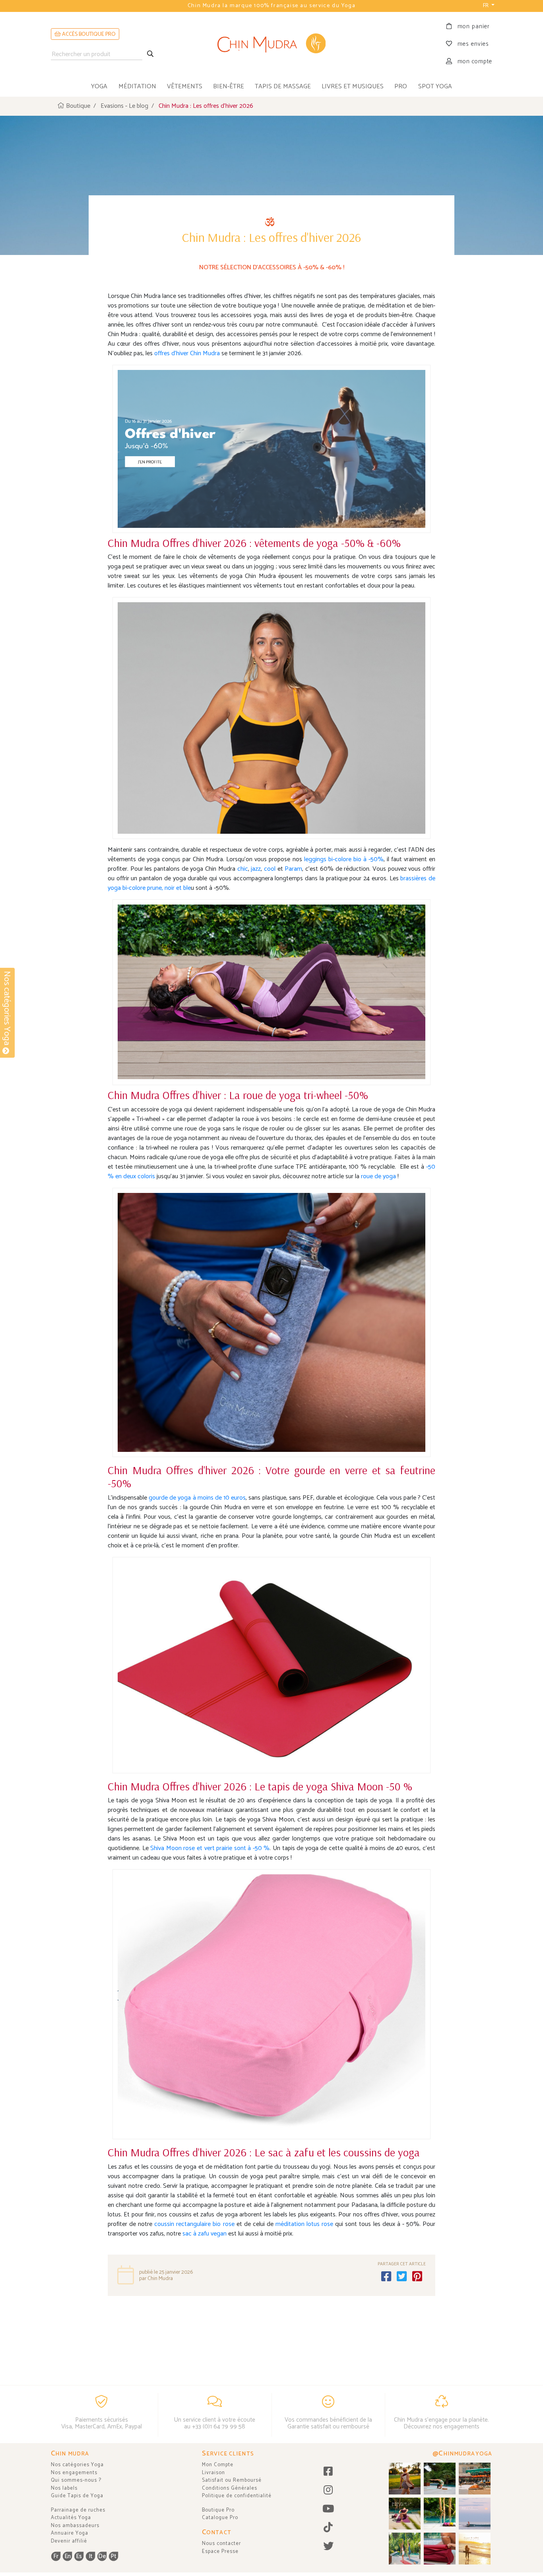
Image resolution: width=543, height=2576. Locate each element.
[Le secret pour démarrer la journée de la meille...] (475, 2549)
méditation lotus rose (303, 2224)
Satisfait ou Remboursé (232, 2480)
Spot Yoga (435, 87)
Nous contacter (221, 2544)
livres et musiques (353, 87)
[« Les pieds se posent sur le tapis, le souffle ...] (405, 2514)
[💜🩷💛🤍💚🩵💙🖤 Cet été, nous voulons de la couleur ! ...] (440, 2514)
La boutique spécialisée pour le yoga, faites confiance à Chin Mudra (271, 6)
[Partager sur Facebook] (386, 2277)
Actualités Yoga (71, 2518)
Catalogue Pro (220, 2518)
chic (243, 869)
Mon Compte (218, 2465)
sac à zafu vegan (204, 2234)
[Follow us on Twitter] (328, 2547)
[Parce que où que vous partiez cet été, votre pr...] (440, 2549)
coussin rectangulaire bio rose (194, 2224)
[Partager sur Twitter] (402, 2277)
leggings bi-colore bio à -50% (344, 859)
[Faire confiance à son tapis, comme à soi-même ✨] (440, 2479)
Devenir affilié (69, 2541)
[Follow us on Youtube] (328, 2509)
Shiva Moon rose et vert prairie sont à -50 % (209, 1848)
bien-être (229, 87)
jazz (256, 869)
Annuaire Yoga (70, 2533)
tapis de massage (283, 87)
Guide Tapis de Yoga (77, 2496)
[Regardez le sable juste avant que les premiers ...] (475, 2514)
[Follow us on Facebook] (328, 2472)
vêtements (185, 87)
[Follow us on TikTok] (328, 2528)
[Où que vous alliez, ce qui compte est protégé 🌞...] (405, 2479)
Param (293, 869)
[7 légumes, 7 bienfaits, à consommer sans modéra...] (475, 2479)
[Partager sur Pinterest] (417, 2277)
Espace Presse (220, 2552)
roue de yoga (379, 1176)
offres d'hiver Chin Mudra (187, 353)
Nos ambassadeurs (75, 2526)
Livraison (213, 2473)
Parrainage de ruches (78, 2510)
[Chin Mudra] (271, 44)
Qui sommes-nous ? (76, 2480)
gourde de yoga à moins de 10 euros (197, 1498)
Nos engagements (74, 2473)
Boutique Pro (218, 2510)
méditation (137, 87)
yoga (99, 87)
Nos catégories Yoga (77, 2465)
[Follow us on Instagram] (328, 2491)
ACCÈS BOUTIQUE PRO (88, 34)
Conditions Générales (230, 2488)
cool (271, 869)
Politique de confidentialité (237, 2496)
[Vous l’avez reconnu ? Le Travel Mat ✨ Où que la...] (405, 2549)
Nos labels (64, 2488)
